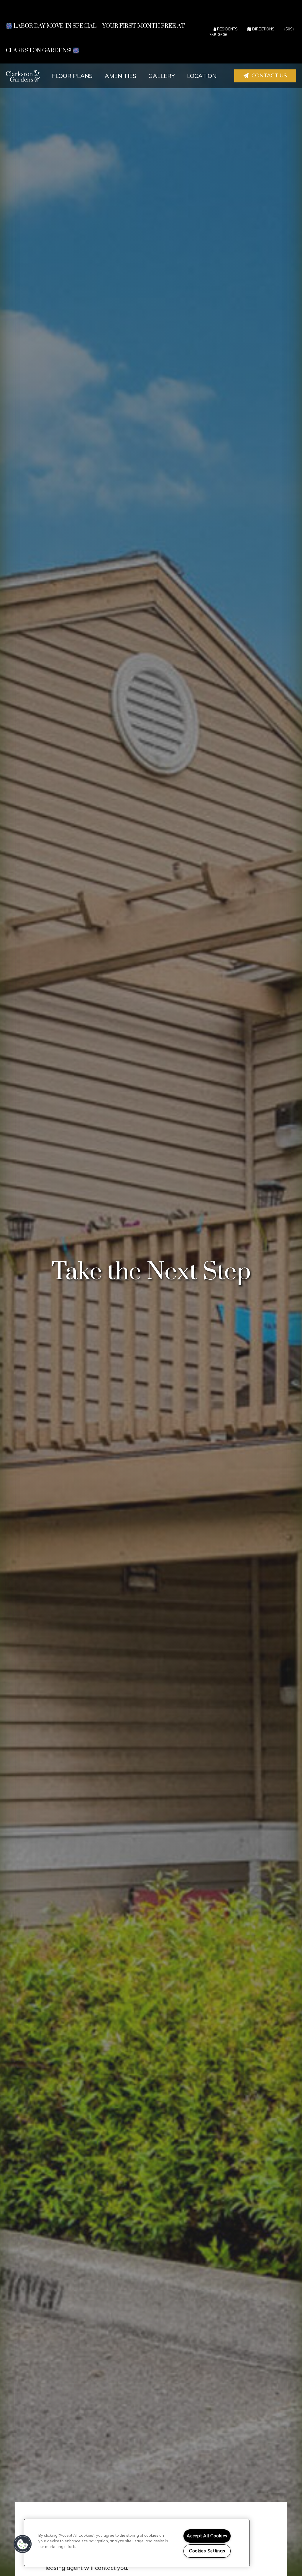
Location (202, 76)
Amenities (120, 76)
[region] (137, 2543)
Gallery (162, 76)
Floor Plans (72, 76)
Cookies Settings (207, 2551)
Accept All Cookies (207, 2536)
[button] (265, 76)
